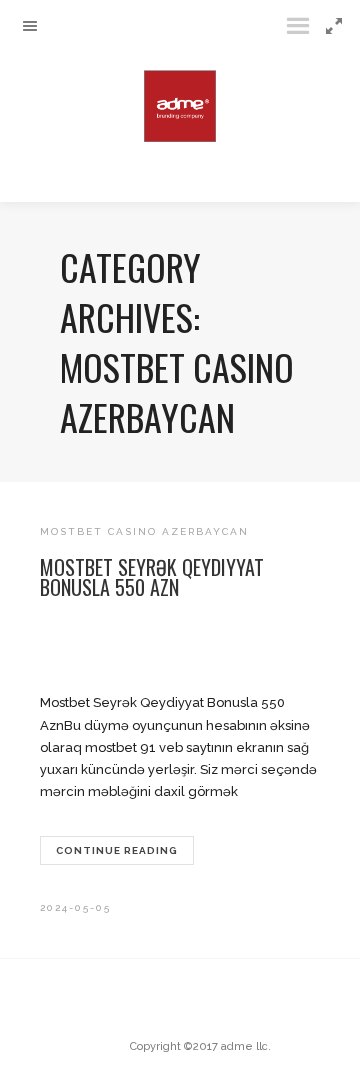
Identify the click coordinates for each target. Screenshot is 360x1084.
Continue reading (117, 850)
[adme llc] (180, 101)
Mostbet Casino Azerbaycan (144, 531)
